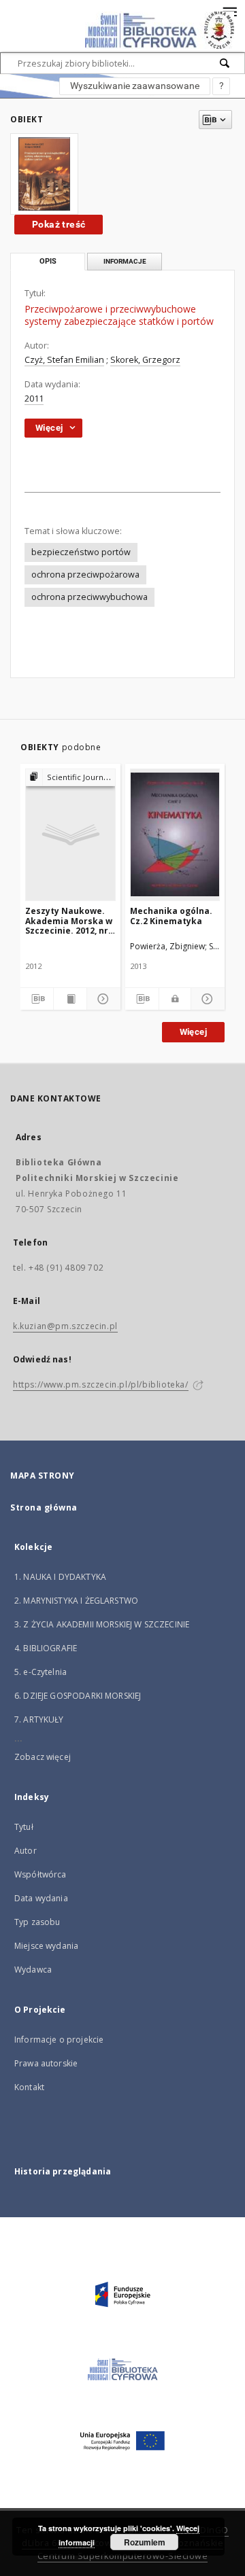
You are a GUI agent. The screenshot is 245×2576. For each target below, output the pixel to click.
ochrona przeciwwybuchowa (89, 597)
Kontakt (29, 2087)
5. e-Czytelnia (40, 1672)
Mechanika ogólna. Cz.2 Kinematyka (171, 916)
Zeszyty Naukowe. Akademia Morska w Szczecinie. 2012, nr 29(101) (69, 920)
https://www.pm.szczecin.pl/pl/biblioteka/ (101, 1384)
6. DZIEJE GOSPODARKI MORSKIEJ (78, 1696)
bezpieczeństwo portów (81, 552)
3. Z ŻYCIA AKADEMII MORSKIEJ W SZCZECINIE (102, 1624)
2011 (34, 399)
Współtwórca (40, 1874)
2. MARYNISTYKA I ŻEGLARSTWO (76, 1601)
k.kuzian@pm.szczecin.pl (65, 1326)
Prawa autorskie (46, 2063)
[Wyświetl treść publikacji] (70, 999)
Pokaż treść (59, 224)
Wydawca (33, 1970)
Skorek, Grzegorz (145, 360)
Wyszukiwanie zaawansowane (135, 86)
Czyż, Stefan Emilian (64, 360)
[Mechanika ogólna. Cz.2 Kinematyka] (175, 834)
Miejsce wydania (46, 1946)
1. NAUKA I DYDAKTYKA (60, 1577)
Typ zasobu (37, 1922)
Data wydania (41, 1898)
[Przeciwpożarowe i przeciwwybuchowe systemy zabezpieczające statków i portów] (44, 174)
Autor (26, 1851)
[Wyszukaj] (225, 63)
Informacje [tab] (125, 261)
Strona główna (44, 1507)
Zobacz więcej (43, 1757)
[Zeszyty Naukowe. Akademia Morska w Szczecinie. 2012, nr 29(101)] (70, 834)
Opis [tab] (48, 261)
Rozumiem (145, 2542)
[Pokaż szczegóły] (101, 999)
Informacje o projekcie (59, 2040)
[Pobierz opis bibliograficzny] (37, 999)
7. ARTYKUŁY (39, 1719)
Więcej (193, 1032)
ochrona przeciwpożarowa (85, 575)
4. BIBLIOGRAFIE (46, 1648)
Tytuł (24, 1827)
